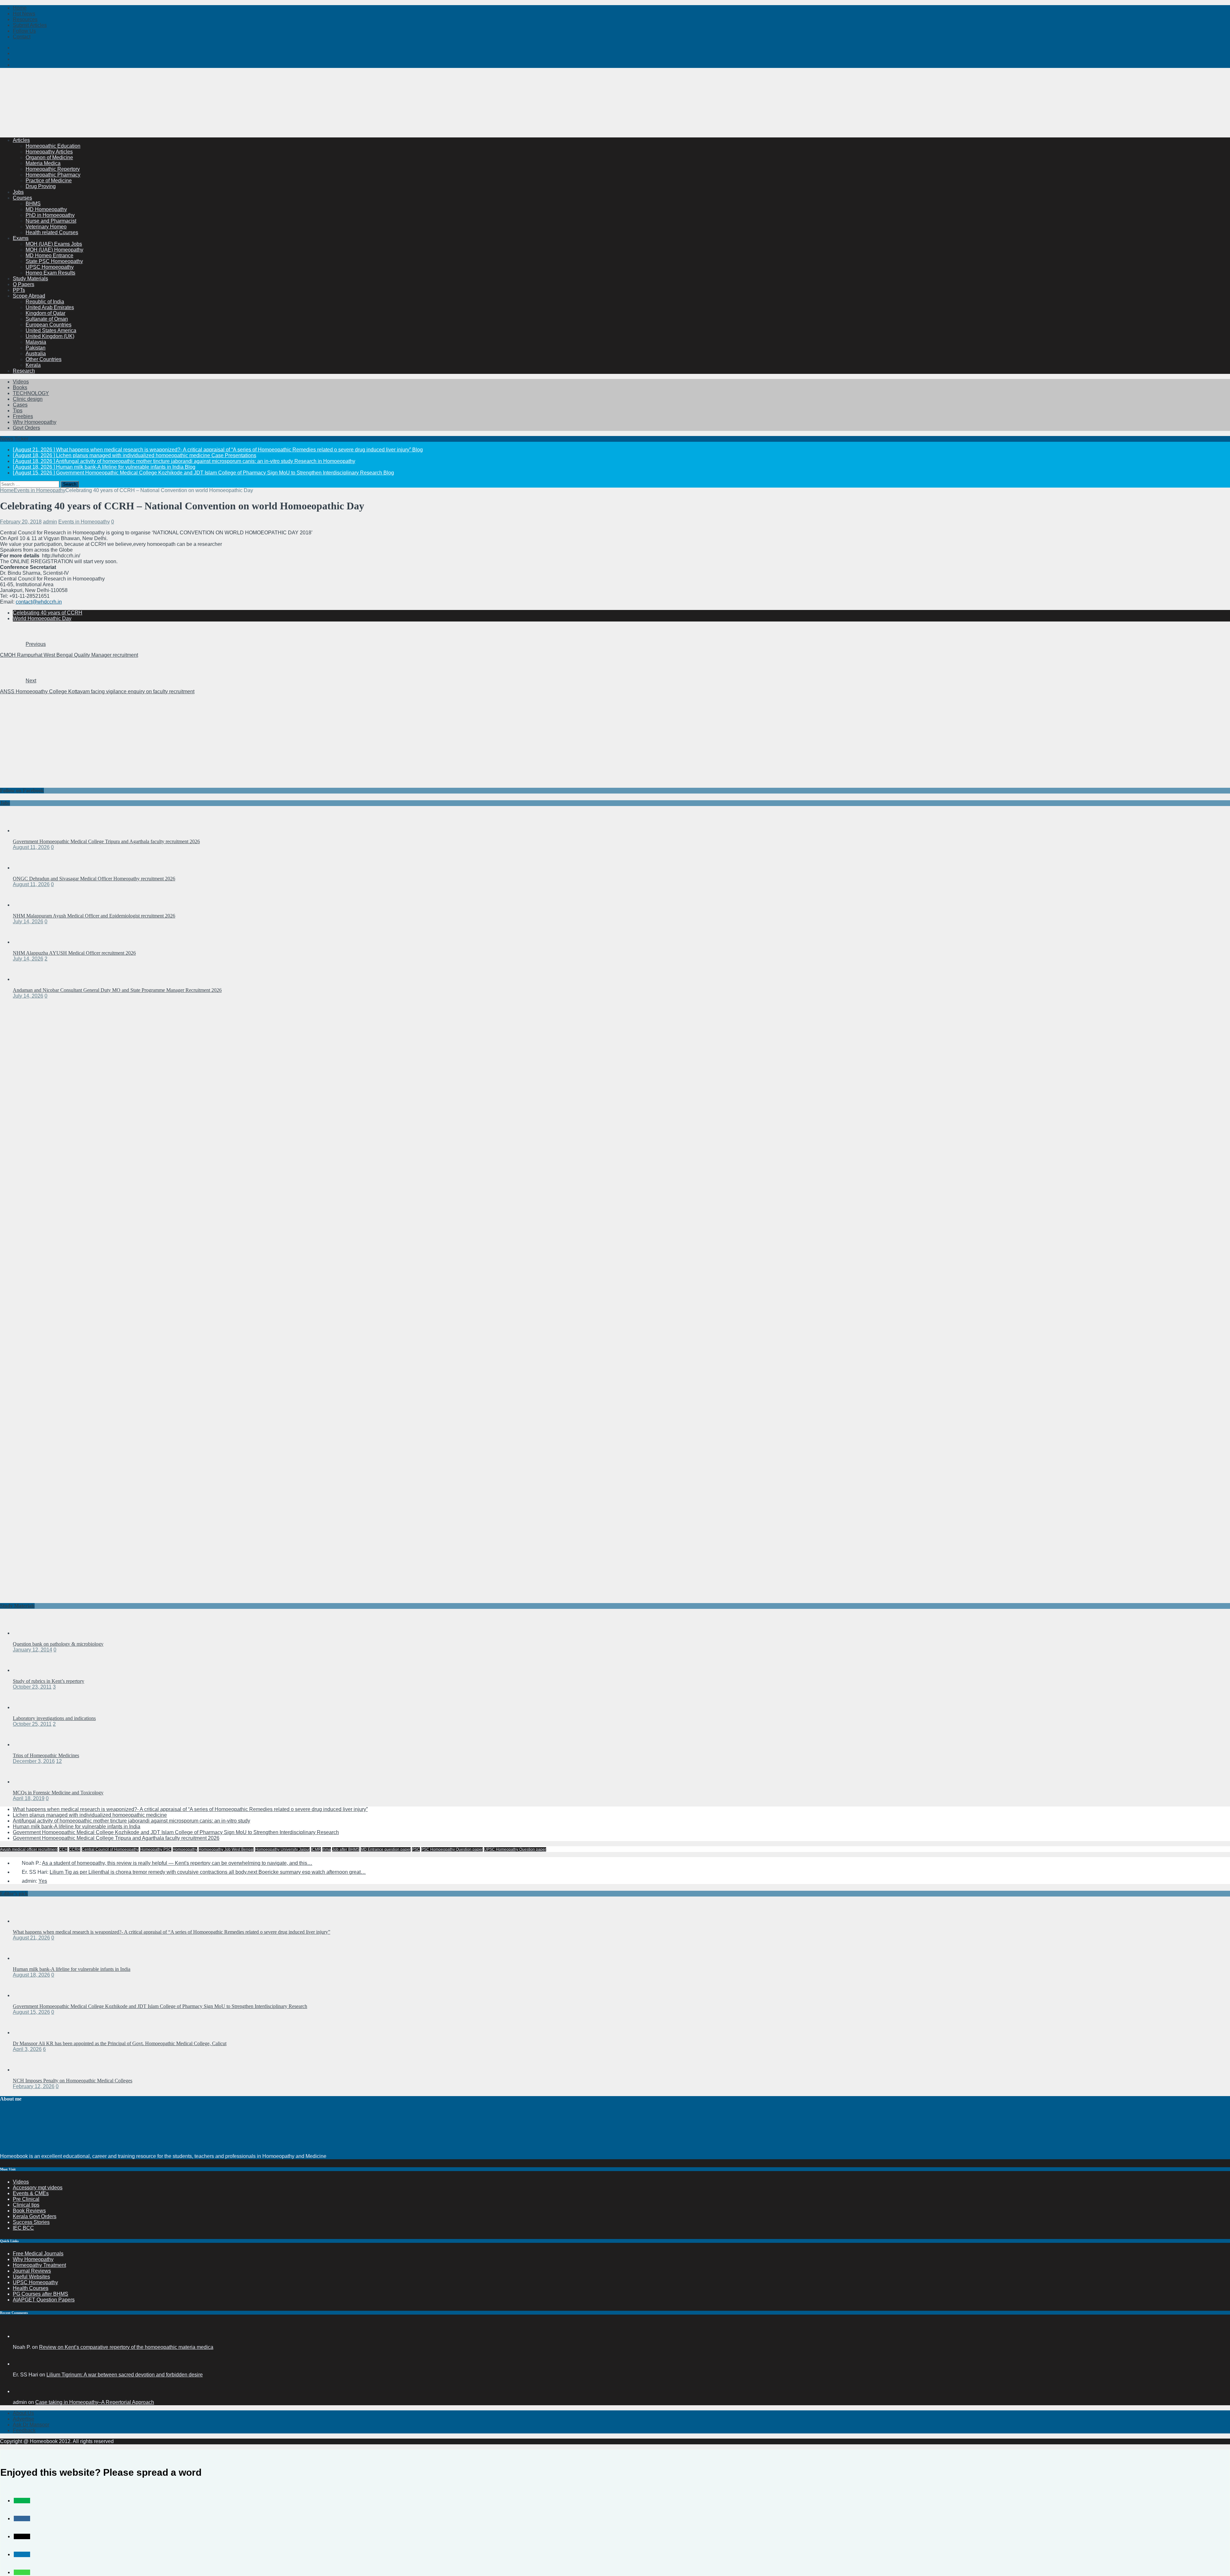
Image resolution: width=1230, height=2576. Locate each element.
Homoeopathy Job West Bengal (226, 1849)
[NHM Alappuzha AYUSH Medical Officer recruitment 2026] (26, 942)
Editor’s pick (14, 1893)
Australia (36, 354)
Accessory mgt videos (38, 2188)
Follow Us (24, 31)
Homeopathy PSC (156, 1849)
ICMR (316, 1849)
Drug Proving (41, 186)
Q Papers (24, 284)
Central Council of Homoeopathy (110, 1849)
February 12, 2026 (34, 2086)
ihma (327, 1849)
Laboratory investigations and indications (54, 1718)
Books (20, 387)
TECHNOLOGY (31, 393)
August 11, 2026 (31, 847)
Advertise (24, 2419)
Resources (25, 19)
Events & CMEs (31, 2193)
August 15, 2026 (31, 2012)
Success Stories (31, 2222)
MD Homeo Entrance (49, 255)
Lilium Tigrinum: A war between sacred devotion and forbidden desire (125, 2375)
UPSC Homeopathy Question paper (515, 1849)
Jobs (18, 192)
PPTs (19, 290)
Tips (18, 411)
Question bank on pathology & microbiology (58, 1644)
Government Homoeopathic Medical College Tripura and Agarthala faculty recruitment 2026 (106, 841)
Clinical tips (26, 2205)
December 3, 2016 (34, 1761)
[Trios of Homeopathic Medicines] (26, 1745)
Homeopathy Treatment (39, 2265)
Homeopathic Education (53, 146)
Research (24, 371)
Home (20, 8)
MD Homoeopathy (46, 209)
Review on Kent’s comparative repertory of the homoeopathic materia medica (126, 2347)
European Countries (49, 325)
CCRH (75, 1849)
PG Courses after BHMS (41, 2294)
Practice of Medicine (49, 181)
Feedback (24, 2430)
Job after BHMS (346, 1849)
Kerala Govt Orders (35, 2216)
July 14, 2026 (28, 922)
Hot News (24, 14)
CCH (63, 1849)
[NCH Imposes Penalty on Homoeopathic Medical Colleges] (26, 2070)
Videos (21, 382)
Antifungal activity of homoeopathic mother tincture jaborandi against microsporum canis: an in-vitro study (131, 1821)
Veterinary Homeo (46, 227)
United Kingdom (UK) (50, 336)
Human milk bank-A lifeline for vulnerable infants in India (77, 1827)
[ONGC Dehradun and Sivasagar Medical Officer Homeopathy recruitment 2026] (26, 868)
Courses (22, 198)
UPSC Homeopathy (35, 2282)
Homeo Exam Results (50, 273)
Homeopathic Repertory (53, 169)
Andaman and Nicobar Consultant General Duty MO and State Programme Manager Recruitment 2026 (117, 990)
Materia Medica (43, 163)
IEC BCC (23, 2228)
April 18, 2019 (29, 1798)
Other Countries (44, 359)
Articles (21, 140)
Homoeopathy (185, 1849)
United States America (51, 330)
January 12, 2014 (33, 1650)
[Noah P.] (20, 2336)
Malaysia (36, 342)
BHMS (33, 204)
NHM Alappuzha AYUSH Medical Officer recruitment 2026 (74, 953)
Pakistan (36, 348)
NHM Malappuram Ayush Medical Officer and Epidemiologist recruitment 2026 (94, 916)
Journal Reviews (32, 2271)
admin (50, 522)
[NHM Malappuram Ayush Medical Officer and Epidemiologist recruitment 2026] (26, 905)
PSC (416, 1849)
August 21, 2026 (31, 1938)
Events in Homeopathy (84, 522)
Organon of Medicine (49, 157)
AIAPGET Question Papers (44, 2300)
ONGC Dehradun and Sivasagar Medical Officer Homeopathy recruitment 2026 (94, 879)
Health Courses (31, 2288)
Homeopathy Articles (49, 152)
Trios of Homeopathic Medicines (46, 1755)
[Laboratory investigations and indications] (26, 1707)
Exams (21, 238)
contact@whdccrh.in (39, 602)
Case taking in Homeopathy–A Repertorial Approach (95, 2402)
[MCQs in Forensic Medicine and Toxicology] (26, 1782)
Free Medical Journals (38, 2254)
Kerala (33, 365)
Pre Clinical (26, 2199)
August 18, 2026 (31, 1975)
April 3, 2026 (27, 2049)
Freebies (23, 416)
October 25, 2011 (32, 1724)
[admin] (20, 2391)
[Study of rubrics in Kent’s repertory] (26, 1670)
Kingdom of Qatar (45, 313)
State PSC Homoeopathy (54, 261)
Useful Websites (31, 2277)
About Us (23, 2413)
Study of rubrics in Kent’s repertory (49, 1681)
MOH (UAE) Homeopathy (54, 250)
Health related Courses (52, 232)
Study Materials (30, 279)
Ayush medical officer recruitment (29, 1849)
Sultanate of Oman (47, 319)
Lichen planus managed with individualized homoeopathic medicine (90, 1815)
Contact (22, 37)
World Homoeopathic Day (42, 618)
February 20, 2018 (21, 522)
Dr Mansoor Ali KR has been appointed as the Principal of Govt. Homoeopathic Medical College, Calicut (120, 2043)
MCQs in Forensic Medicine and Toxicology (58, 1793)
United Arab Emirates (50, 307)
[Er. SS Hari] (20, 2364)
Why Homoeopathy (35, 422)
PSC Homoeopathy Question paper (452, 1849)
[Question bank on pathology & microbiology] (26, 1633)
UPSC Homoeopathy (50, 267)
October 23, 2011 (32, 1687)
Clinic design (28, 399)
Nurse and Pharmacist (51, 221)
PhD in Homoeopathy (50, 215)
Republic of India (45, 302)
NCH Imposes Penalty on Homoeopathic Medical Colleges (73, 2081)
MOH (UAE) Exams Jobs (54, 244)
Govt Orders (26, 428)
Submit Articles (30, 25)
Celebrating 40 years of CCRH (48, 613)
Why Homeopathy (33, 2259)
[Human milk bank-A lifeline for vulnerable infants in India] (26, 1958)
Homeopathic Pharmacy (53, 175)
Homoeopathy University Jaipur (282, 1849)
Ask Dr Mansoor (31, 2425)
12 (59, 1761)
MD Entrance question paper (386, 1849)
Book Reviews (29, 2211)
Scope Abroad (29, 296)
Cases (20, 405)
